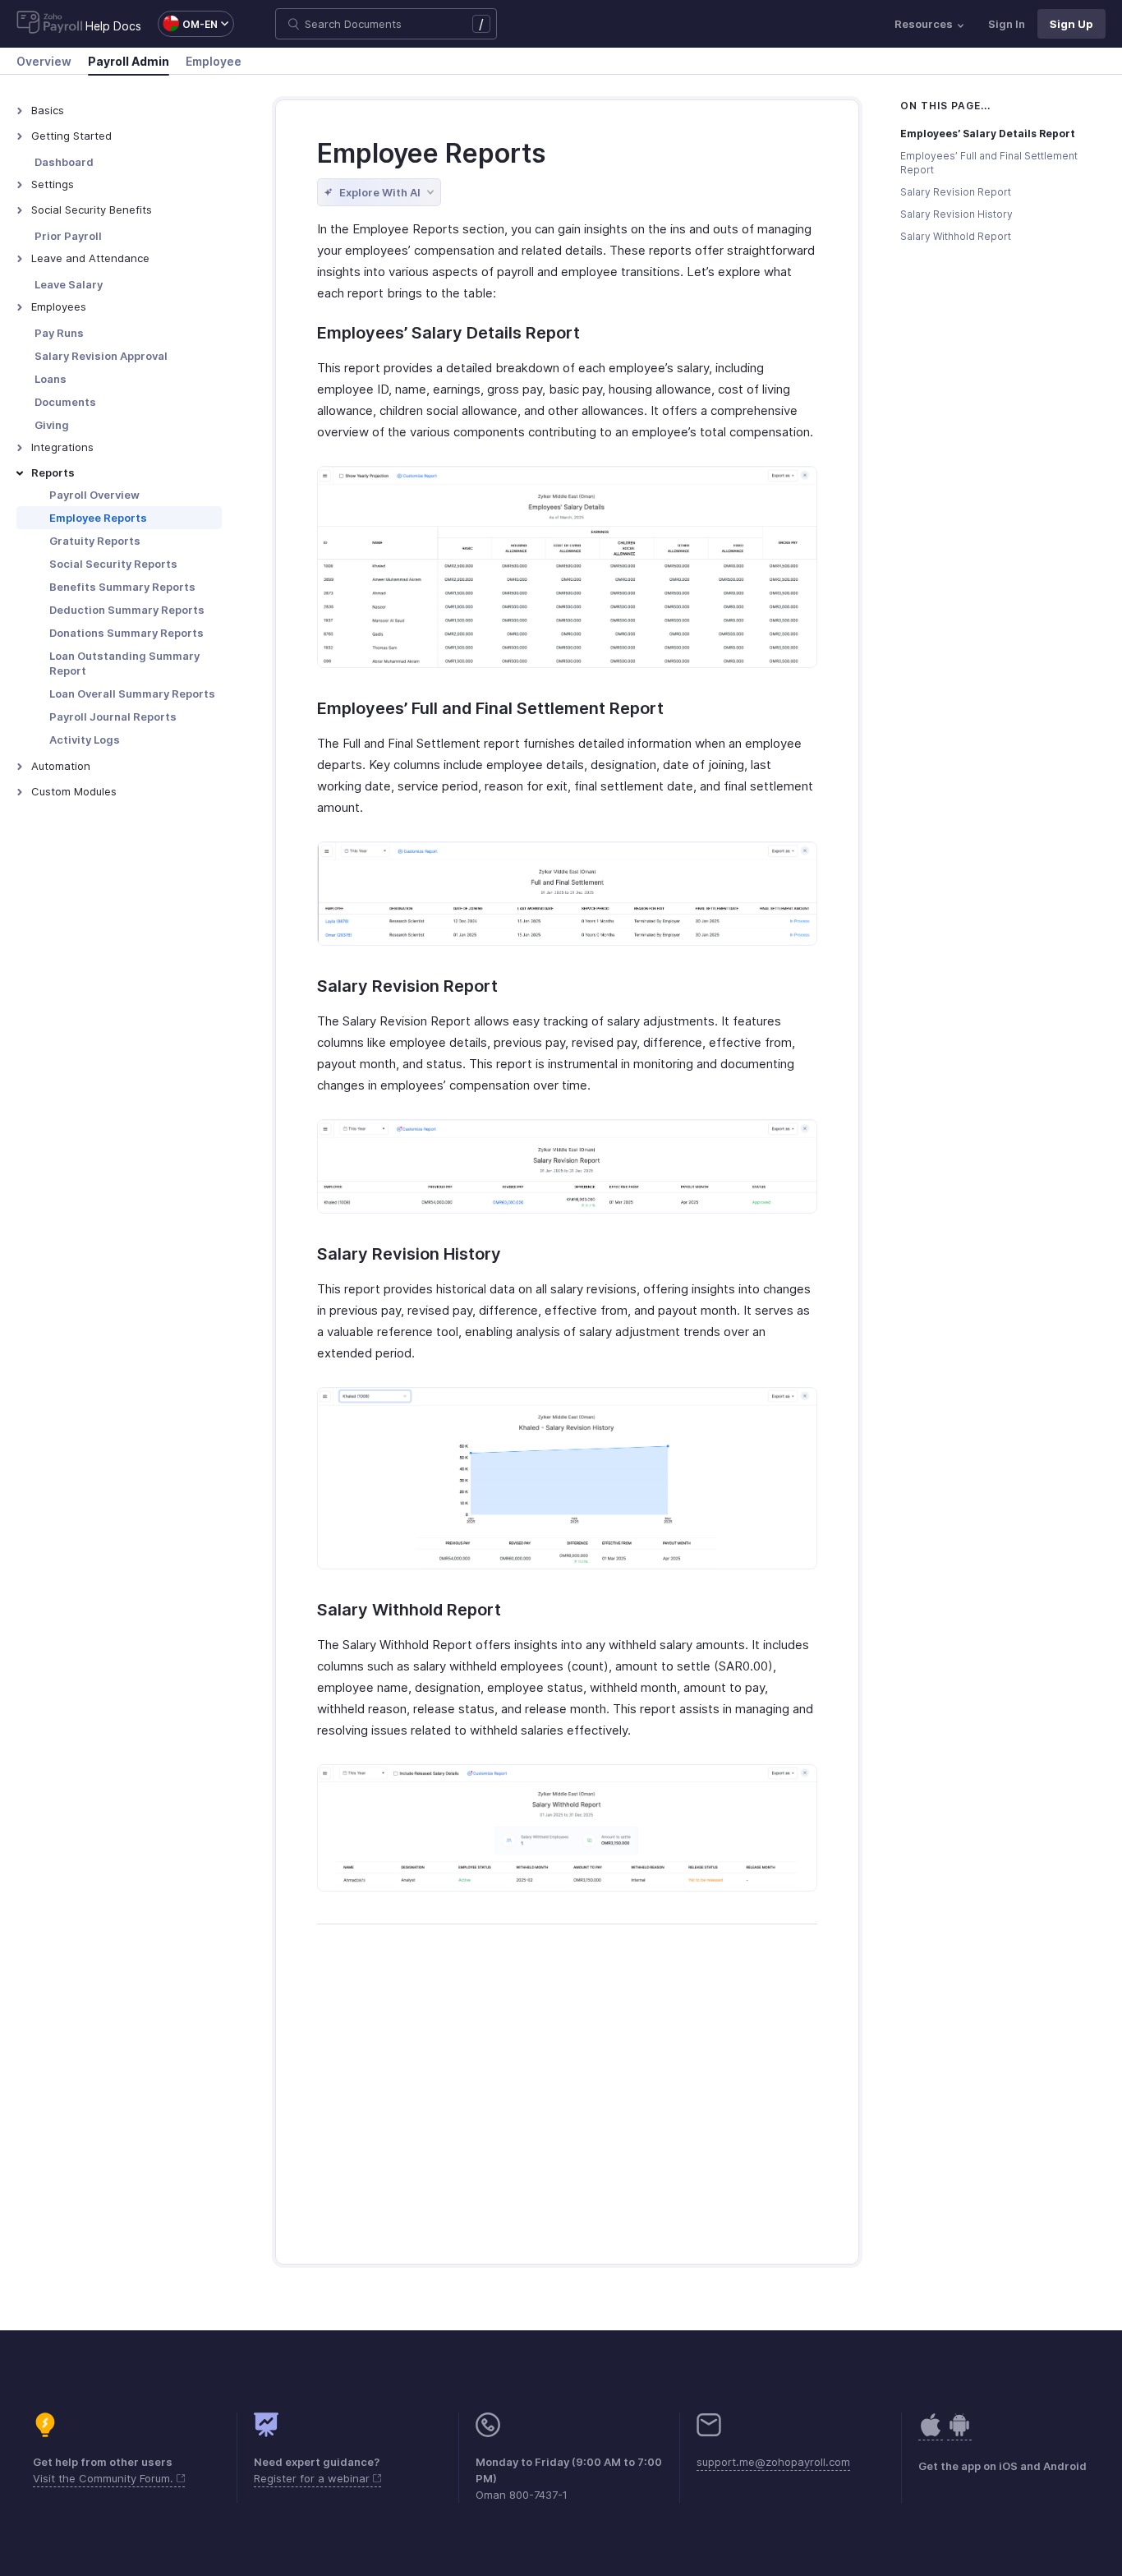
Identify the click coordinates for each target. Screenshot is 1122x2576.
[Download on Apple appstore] (959, 2433)
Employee (214, 61)
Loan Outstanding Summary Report (124, 663)
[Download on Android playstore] (931, 2433)
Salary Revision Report (956, 192)
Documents (65, 402)
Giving (52, 425)
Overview (44, 61)
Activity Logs (85, 740)
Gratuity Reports (95, 541)
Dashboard (64, 162)
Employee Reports (98, 518)
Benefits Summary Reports (122, 587)
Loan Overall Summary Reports (132, 694)
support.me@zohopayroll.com (773, 2462)
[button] (188, 24)
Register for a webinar (313, 2478)
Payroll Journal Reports (113, 717)
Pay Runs (59, 333)
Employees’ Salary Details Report (988, 134)
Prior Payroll (68, 236)
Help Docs (113, 26)
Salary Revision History (956, 214)
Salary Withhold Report (956, 236)
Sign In (1007, 24)
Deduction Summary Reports (127, 610)
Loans (51, 379)
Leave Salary (69, 284)
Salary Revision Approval (101, 356)
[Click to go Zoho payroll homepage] (50, 24)
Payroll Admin (129, 61)
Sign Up (1071, 24)
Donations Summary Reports (126, 633)
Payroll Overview (94, 495)
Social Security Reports (113, 564)
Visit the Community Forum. (105, 2478)
